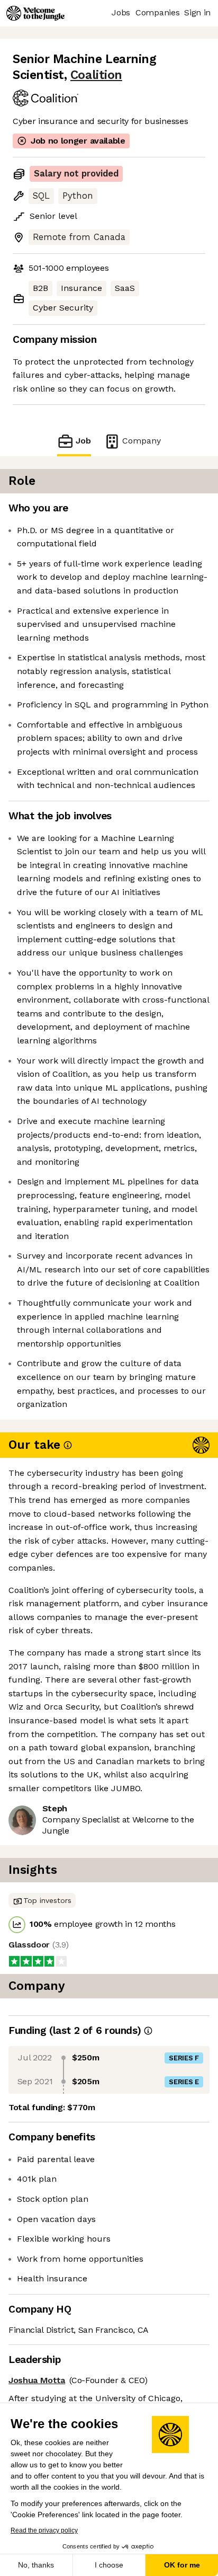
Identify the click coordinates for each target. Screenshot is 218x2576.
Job (83, 441)
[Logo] (35, 13)
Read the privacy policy (44, 2530)
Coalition (96, 75)
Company (142, 441)
